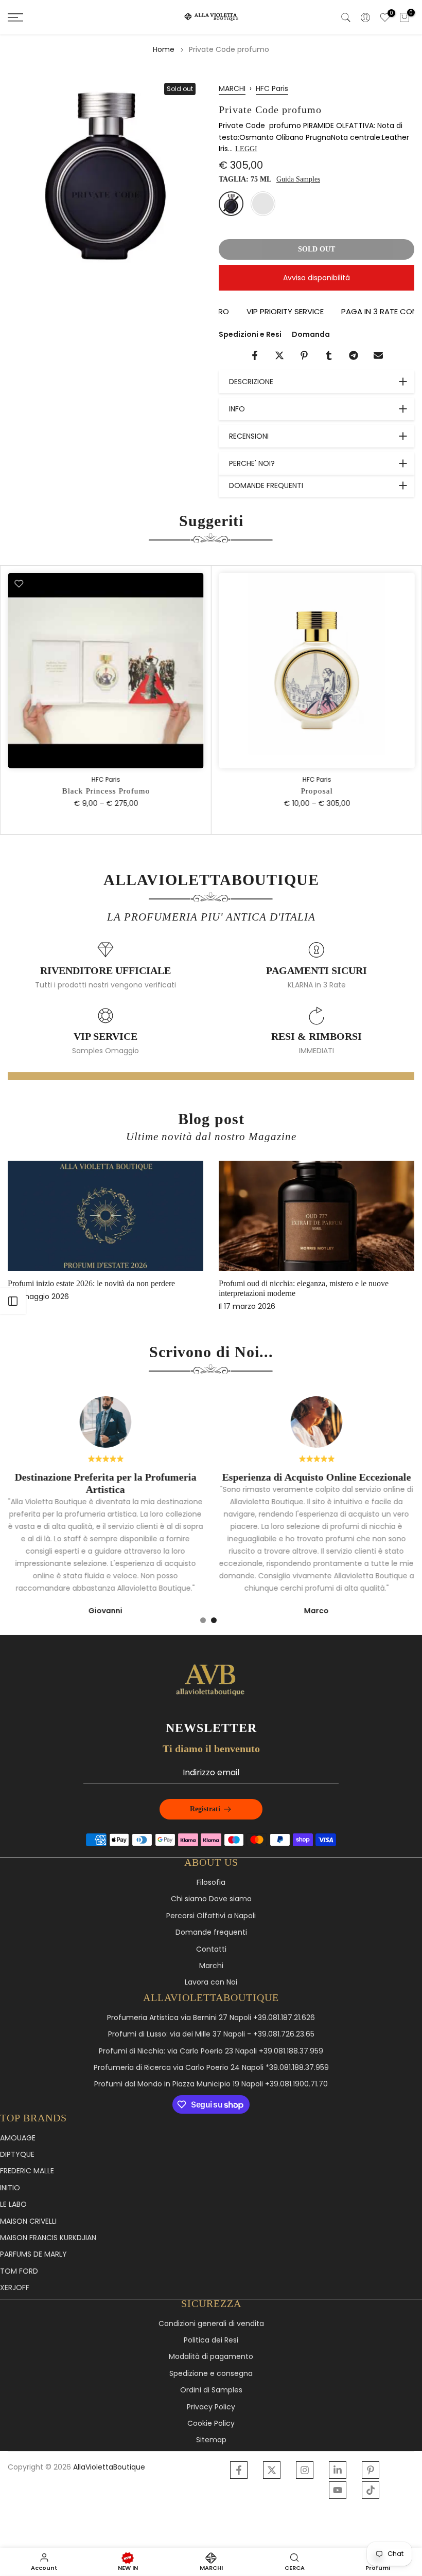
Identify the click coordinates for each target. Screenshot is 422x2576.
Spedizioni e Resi (250, 334)
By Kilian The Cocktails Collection (76, 1283)
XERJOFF (15, 2288)
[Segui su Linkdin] (338, 2470)
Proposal (316, 791)
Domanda (311, 334)
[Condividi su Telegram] (354, 355)
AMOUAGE (18, 2138)
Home (164, 49)
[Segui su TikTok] (371, 2490)
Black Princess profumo (106, 791)
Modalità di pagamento (211, 2357)
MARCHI (232, 88)
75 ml (231, 204)
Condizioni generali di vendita (211, 2324)
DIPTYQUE (17, 2155)
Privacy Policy (211, 2407)
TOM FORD (19, 2271)
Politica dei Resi (211, 2340)
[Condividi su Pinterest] (304, 355)
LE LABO (13, 2204)
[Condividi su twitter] (279, 355)
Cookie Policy (211, 2424)
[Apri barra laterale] (13, 1301)
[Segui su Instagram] (305, 2470)
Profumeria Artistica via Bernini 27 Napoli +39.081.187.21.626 (211, 2018)
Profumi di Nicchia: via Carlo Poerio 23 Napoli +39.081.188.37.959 (211, 2051)
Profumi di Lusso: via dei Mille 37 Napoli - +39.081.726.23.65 (211, 2034)
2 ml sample (263, 204)
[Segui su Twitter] (272, 2470)
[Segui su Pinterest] (371, 2470)
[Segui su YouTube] (338, 2490)
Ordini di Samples (211, 2390)
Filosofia (211, 1883)
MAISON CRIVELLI (28, 2221)
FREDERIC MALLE (27, 2171)
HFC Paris (272, 88)
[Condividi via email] (378, 355)
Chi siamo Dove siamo (211, 1899)
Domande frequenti (211, 1932)
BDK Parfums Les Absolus (275, 1283)
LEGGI (246, 149)
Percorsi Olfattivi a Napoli (211, 1916)
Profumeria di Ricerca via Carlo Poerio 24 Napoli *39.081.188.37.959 (211, 2068)
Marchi (211, 1966)
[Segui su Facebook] (239, 2470)
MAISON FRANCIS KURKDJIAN (48, 2238)
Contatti (211, 1949)
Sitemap (211, 2440)
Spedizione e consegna (211, 2374)
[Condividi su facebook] (255, 355)
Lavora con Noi (211, 1982)
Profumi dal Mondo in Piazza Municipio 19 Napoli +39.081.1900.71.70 (211, 2084)
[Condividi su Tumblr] (329, 355)
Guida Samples (298, 179)
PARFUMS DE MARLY (33, 2254)
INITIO (10, 2188)
